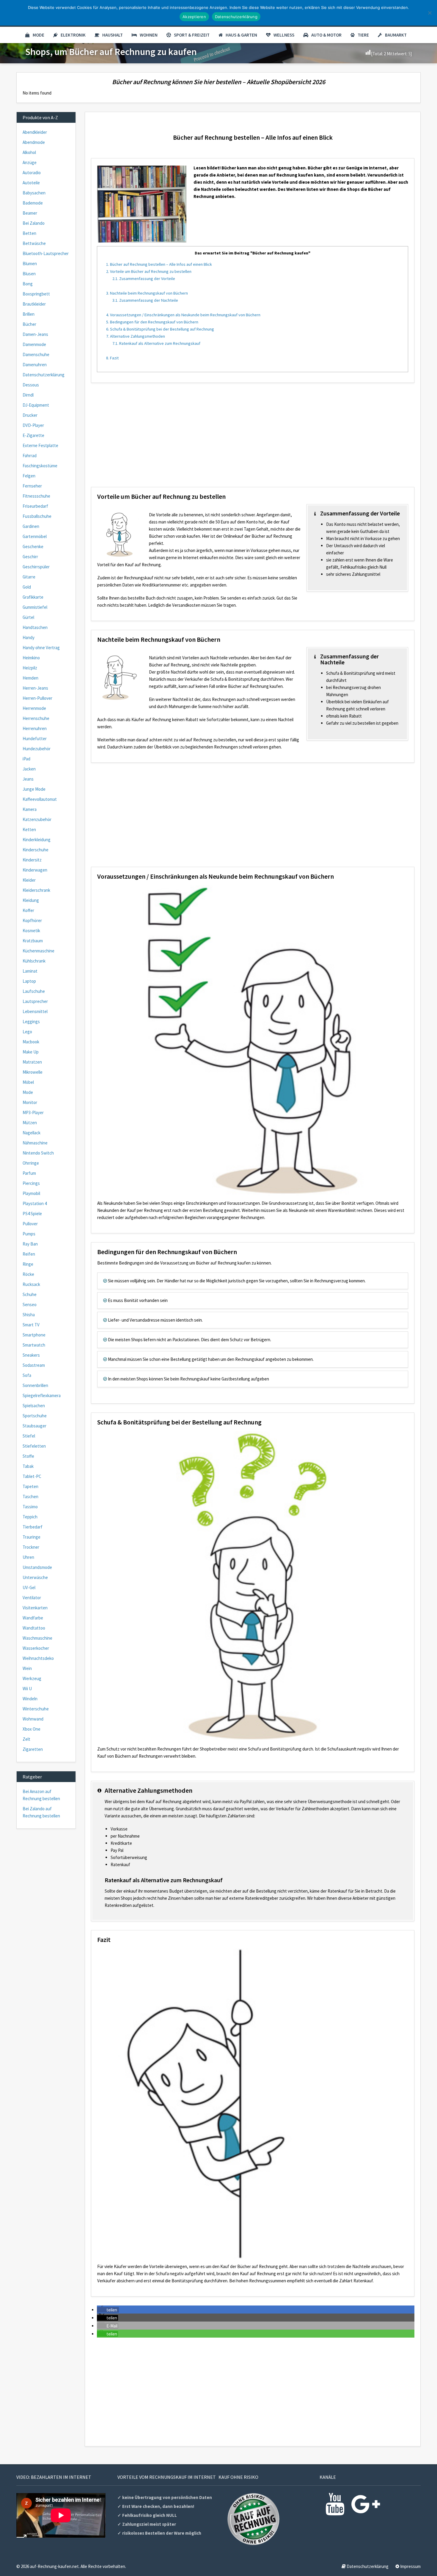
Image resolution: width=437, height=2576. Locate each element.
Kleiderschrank (36, 890)
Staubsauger (34, 1426)
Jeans (28, 779)
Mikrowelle (33, 1072)
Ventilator (32, 1598)
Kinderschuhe (36, 850)
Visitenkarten (35, 1608)
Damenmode (34, 344)
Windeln (30, 1699)
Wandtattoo (34, 1628)
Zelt (26, 1739)
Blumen (30, 264)
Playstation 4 (35, 1203)
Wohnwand (33, 1719)
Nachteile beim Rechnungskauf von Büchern (147, 293)
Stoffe (28, 1456)
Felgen (29, 476)
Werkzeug (32, 1678)
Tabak (28, 1466)
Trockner (31, 1547)
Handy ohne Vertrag (41, 648)
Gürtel (28, 617)
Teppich (30, 1517)
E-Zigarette (33, 435)
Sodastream (34, 1365)
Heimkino (31, 658)
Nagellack (32, 1133)
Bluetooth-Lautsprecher (46, 253)
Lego (27, 1032)
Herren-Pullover (37, 698)
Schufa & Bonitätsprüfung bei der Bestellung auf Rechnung (160, 329)
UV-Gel (29, 1587)
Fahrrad (30, 456)
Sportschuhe (35, 1416)
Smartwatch (34, 1345)
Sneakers (31, 1355)
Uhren (28, 1557)
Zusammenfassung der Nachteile (145, 300)
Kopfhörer (32, 920)
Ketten (29, 829)
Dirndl (28, 395)
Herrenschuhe (36, 718)
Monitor (30, 1102)
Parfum (29, 1173)
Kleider (29, 880)
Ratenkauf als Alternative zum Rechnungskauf (156, 343)
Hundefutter (35, 739)
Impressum (410, 2566)
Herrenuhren (35, 728)
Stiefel (29, 1436)
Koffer (28, 910)
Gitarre (29, 577)
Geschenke (33, 547)
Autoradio (32, 173)
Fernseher (32, 486)
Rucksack (31, 1284)
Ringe (28, 1264)
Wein (27, 1668)
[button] (108, 2310)
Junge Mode (34, 789)
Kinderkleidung (37, 840)
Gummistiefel (35, 607)
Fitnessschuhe (36, 496)
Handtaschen (35, 627)
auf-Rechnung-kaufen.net (54, 2566)
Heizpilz (30, 668)
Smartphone (34, 1335)
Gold (27, 587)
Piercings (31, 1183)
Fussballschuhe (37, 516)
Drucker (30, 415)
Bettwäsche (34, 243)
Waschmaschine (37, 1638)
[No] (430, 13)
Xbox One (32, 1729)
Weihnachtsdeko (38, 1658)
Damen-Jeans (35, 334)
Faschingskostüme (40, 466)
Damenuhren (35, 365)
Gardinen (31, 526)
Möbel (28, 1082)
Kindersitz (32, 860)
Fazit (112, 358)
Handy (29, 637)
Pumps (29, 1234)
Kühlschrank (34, 961)
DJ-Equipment (36, 405)
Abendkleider (35, 132)
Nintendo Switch (38, 1153)
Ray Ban (30, 1244)
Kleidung (31, 900)
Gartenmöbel (35, 536)
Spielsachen (34, 1406)
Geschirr (30, 557)
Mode (38, 35)
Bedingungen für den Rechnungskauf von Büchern (152, 322)
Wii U (27, 1689)
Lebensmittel (35, 1011)
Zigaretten (33, 1749)
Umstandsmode (37, 1567)
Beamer (30, 213)
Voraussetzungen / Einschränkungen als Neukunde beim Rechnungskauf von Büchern (183, 315)
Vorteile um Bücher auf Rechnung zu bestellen (149, 271)
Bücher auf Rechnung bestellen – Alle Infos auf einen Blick (159, 264)
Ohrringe (31, 1163)
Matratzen (32, 1062)
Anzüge (30, 162)
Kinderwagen (35, 870)
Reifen (29, 1254)
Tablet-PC (32, 1476)
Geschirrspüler (36, 567)
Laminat (30, 971)
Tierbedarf (33, 1527)
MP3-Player (33, 1112)
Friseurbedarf (35, 506)
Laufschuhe (34, 991)
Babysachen (34, 193)
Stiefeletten (34, 1446)
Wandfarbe (33, 1618)
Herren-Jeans (35, 688)
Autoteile (31, 183)
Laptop (29, 981)
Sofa (27, 1375)
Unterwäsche (35, 1577)
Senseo (30, 1304)
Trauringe (32, 1537)
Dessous (31, 385)
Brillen (29, 314)
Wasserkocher (36, 1648)
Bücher (29, 324)
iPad (26, 759)
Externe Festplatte (40, 445)
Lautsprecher (35, 1001)
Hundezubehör (37, 749)
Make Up (31, 1052)
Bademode (33, 203)
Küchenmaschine (38, 951)
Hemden (30, 678)
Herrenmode (34, 708)
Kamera (30, 809)
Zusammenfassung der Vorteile (144, 279)
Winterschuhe (36, 1709)
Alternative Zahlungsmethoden (136, 336)
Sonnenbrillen (35, 1385)
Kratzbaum (33, 941)
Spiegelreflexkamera (42, 1395)
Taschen (30, 1497)
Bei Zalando (34, 223)
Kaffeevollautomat (40, 799)
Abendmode (34, 142)
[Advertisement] (253, 439)
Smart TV (31, 1325)
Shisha (29, 1315)
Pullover (30, 1224)
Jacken (29, 769)
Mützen (30, 1123)
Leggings (31, 1022)
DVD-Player (33, 425)
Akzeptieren (194, 17)
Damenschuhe (36, 354)
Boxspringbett (36, 294)
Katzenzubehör (37, 819)
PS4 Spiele (32, 1214)
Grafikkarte (33, 597)
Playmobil (31, 1193)
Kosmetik (31, 931)
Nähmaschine (35, 1143)
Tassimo (30, 1507)
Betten (29, 233)
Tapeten (30, 1486)
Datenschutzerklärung (44, 375)
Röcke (28, 1274)
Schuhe (30, 1294)
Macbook (31, 1042)
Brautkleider (34, 304)
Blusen (29, 274)
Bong (28, 284)
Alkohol (29, 152)
